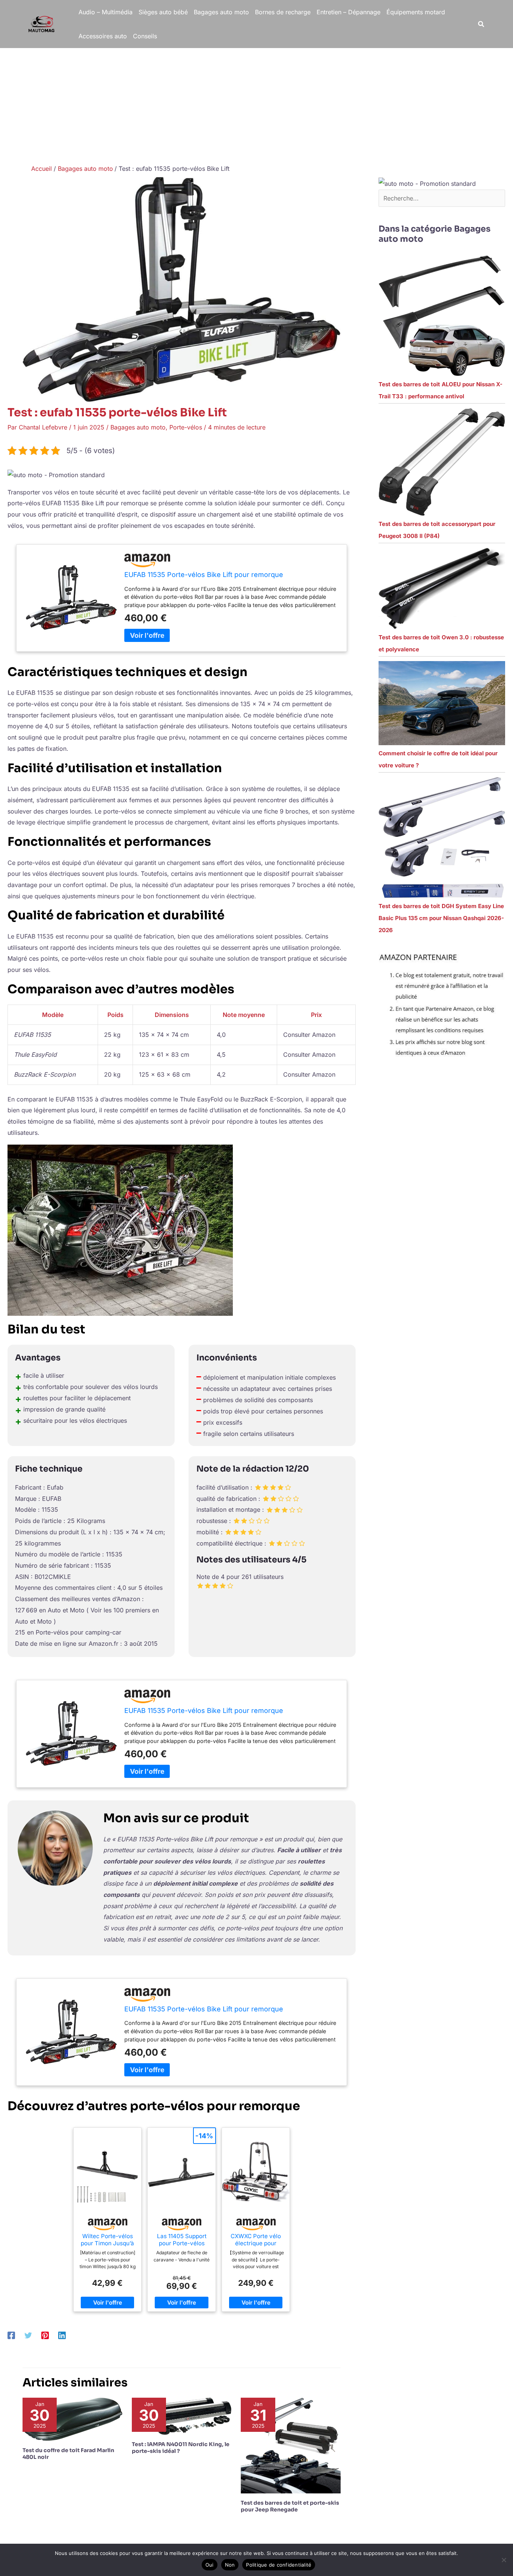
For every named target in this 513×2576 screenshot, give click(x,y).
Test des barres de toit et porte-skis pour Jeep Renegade (290, 2506)
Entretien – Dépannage (349, 12)
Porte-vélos (186, 427)
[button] (481, 24)
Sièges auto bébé (163, 12)
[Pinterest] (45, 2335)
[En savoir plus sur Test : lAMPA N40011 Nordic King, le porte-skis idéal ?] (182, 2416)
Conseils (145, 36)
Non (230, 2565)
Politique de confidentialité (279, 2565)
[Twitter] (28, 2335)
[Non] (504, 2560)
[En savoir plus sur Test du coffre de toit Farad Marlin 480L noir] (72, 2419)
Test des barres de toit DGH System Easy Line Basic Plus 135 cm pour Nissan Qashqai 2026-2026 (441, 918)
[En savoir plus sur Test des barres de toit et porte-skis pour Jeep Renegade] (291, 2445)
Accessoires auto (103, 36)
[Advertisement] (256, 104)
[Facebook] (11, 2335)
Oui (210, 2565)
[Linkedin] (62, 2335)
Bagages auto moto (221, 12)
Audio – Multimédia (106, 12)
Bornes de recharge (283, 12)
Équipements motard (416, 12)
